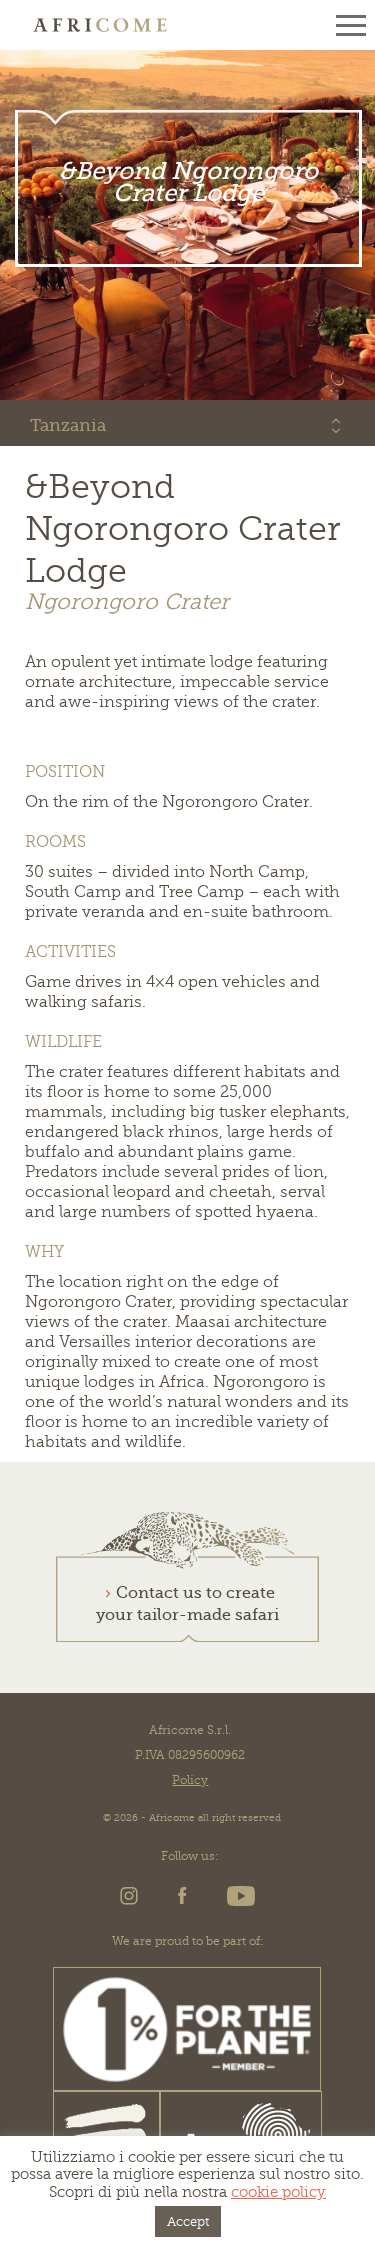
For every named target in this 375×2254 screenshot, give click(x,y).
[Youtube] (238, 1902)
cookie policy (278, 2192)
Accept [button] (188, 2221)
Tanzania (68, 425)
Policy (190, 1780)
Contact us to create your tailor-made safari (187, 1604)
